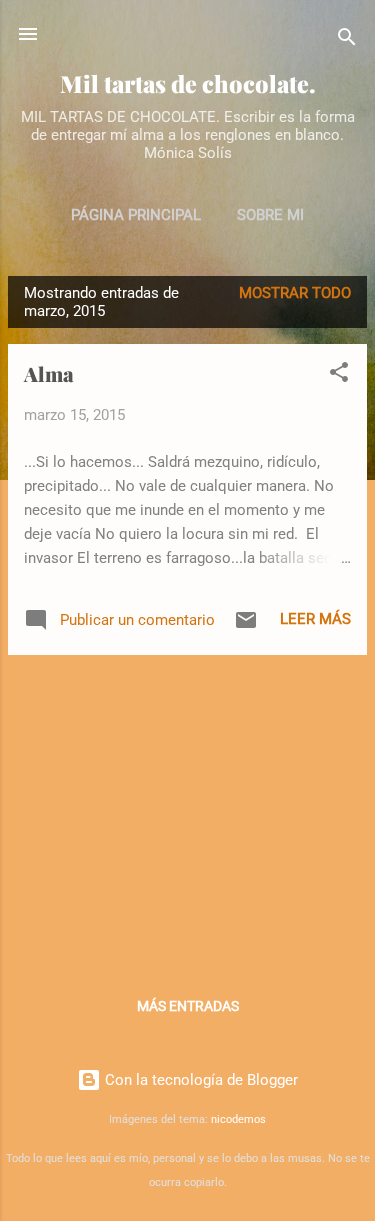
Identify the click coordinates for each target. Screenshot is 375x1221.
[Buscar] (347, 40)
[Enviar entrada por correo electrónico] (246, 627)
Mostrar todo (295, 293)
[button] (339, 375)
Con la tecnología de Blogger (199, 1080)
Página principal (136, 215)
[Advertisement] (187, 811)
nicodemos (238, 1119)
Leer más (315, 619)
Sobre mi (270, 215)
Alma (49, 373)
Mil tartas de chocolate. (188, 83)
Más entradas (188, 1006)
